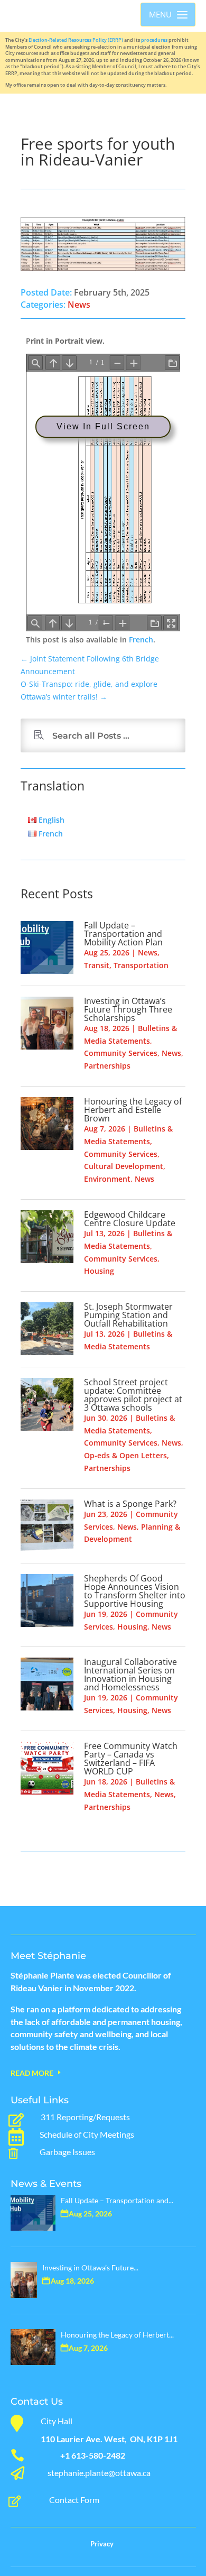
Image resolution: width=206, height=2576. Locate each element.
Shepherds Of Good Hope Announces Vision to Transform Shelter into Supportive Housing (135, 1591)
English (50, 820)
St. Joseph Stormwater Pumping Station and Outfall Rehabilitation (128, 1315)
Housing (99, 1271)
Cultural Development (124, 1166)
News (79, 305)
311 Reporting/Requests (85, 2117)
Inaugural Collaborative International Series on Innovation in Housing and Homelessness (130, 1675)
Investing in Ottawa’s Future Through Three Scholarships (128, 1009)
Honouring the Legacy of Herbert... (117, 2335)
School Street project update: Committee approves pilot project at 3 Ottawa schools (133, 1395)
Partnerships (107, 1066)
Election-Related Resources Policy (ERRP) (76, 40)
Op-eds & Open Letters (125, 1455)
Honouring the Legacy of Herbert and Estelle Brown (133, 1110)
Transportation (141, 965)
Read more (32, 2073)
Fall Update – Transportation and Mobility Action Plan (123, 934)
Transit (97, 965)
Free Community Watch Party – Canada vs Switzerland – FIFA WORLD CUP (131, 1759)
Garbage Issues (67, 2152)
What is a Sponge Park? (130, 1504)
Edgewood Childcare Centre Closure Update (130, 1219)
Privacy (102, 2544)
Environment (107, 1179)
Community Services (121, 1053)
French (141, 640)
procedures (154, 40)
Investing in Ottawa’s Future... (90, 2267)
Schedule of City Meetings (87, 2134)
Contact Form (74, 2500)
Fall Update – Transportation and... (117, 2200)
